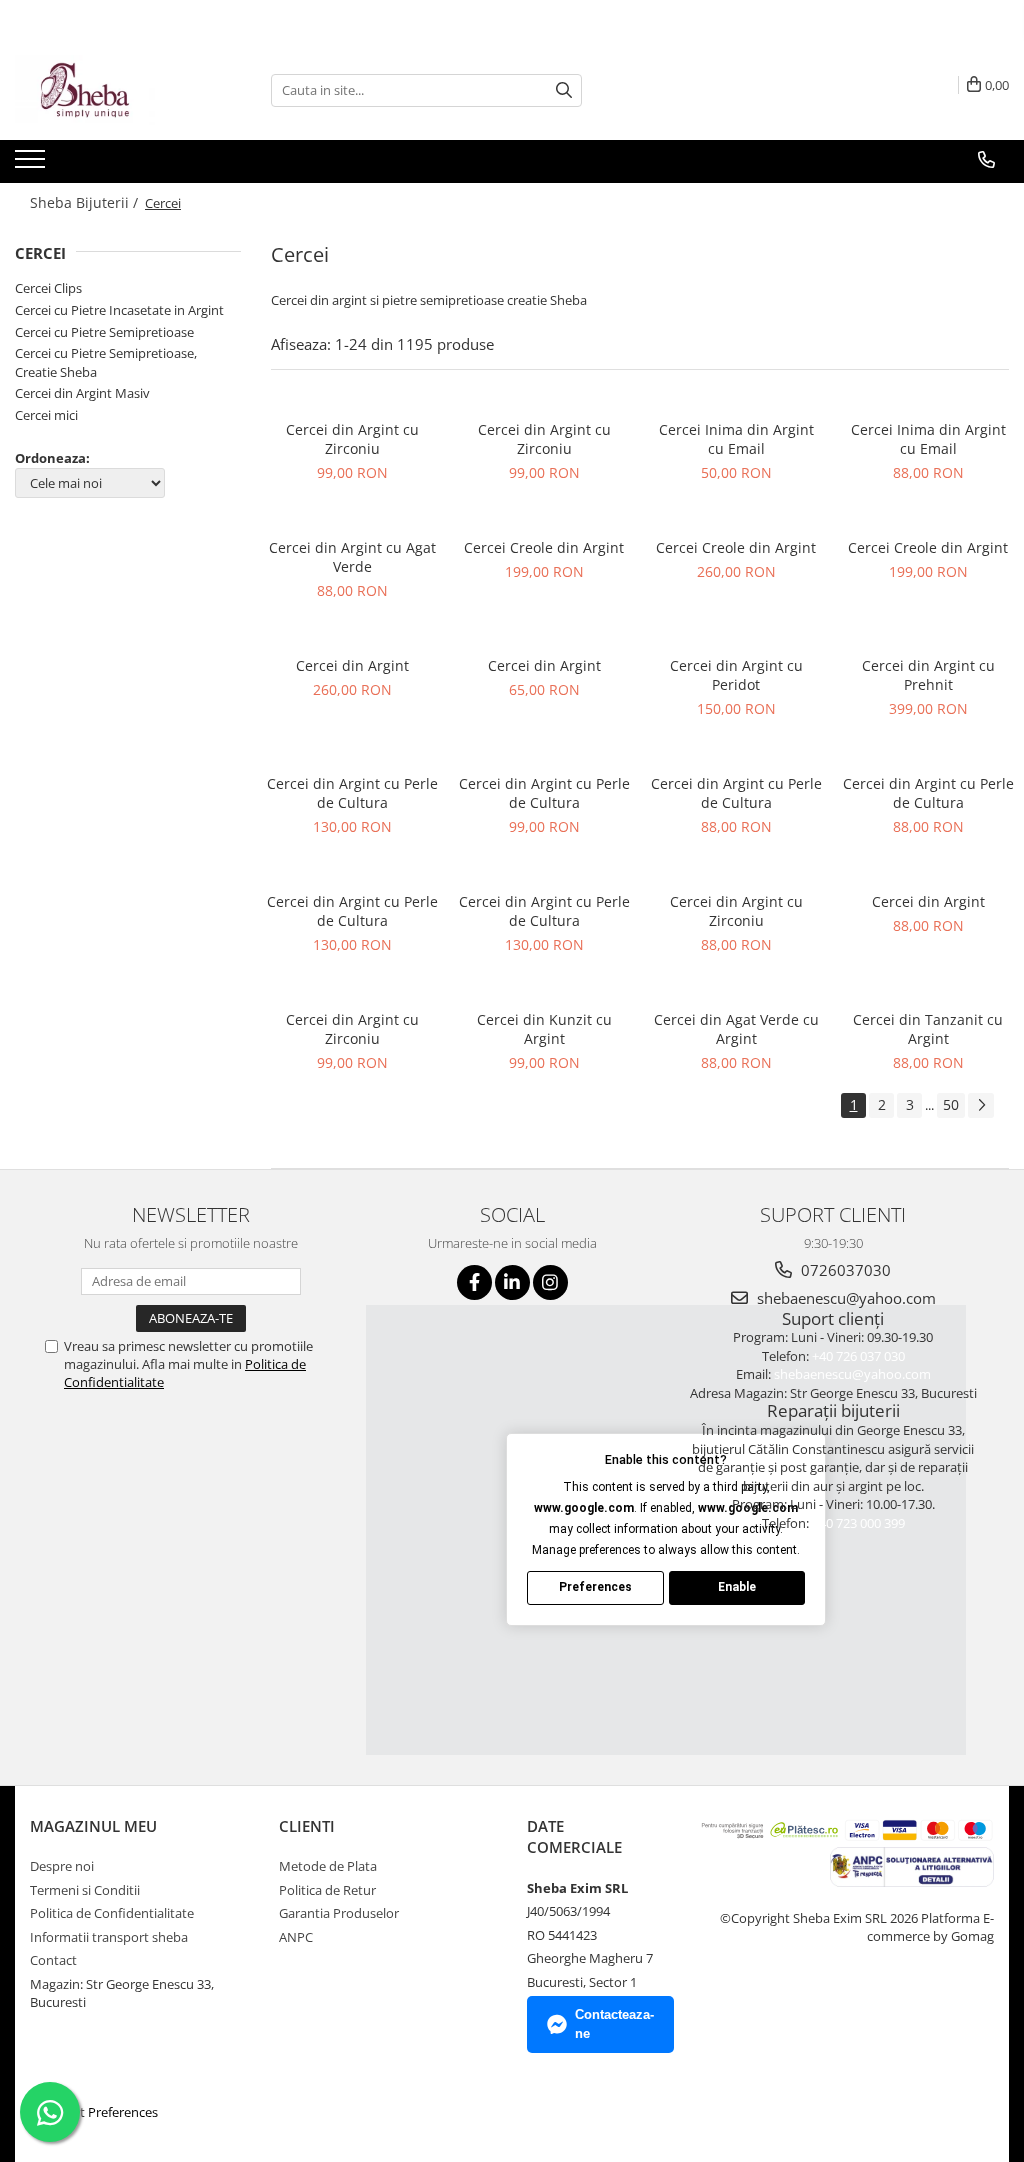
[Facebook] (474, 1282)
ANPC (296, 1937)
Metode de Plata (328, 1866)
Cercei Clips (48, 288)
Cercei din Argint (352, 665)
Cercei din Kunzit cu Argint (544, 1029)
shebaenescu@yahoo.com (844, 1298)
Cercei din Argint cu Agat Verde (352, 557)
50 (951, 1104)
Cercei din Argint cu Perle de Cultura (352, 793)
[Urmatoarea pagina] (981, 1105)
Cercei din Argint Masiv (82, 393)
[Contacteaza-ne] (986, 160)
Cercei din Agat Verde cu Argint (736, 1029)
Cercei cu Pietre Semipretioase (104, 332)
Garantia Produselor (339, 1913)
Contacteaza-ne (614, 2024)
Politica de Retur (327, 1890)
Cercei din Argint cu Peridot (736, 675)
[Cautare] (564, 90)
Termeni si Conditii (85, 1890)
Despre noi (62, 1866)
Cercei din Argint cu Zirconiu (352, 439)
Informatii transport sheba (109, 1937)
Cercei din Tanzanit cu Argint (928, 1029)
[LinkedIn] (512, 1282)
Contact (53, 1960)
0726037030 (844, 1270)
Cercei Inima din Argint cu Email (736, 439)
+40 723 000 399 (858, 1523)
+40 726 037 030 (858, 1356)
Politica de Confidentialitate (112, 1913)
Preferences (595, 1587)
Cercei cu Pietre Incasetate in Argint (119, 310)
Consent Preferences (96, 2112)
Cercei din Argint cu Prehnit (928, 675)
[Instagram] (550, 1282)
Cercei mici (46, 415)
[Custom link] (32, 165)
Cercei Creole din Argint (544, 547)
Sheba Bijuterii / (86, 202)
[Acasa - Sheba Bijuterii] (115, 90)
